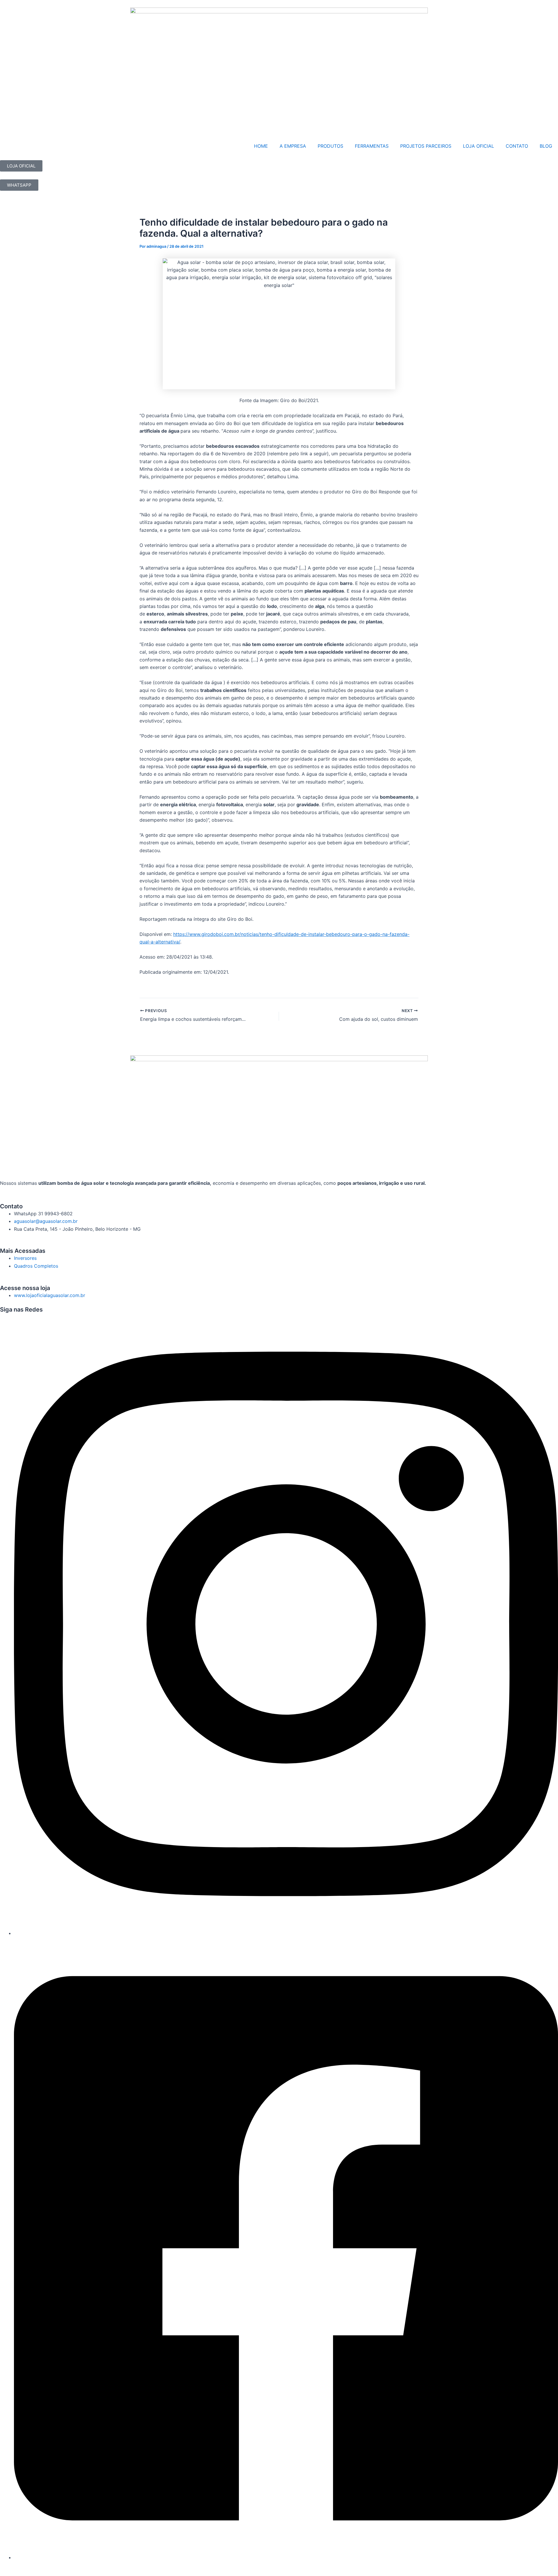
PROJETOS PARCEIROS (426, 146)
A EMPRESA (293, 146)
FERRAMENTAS (372, 146)
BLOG (546, 146)
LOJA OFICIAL (479, 146)
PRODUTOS (330, 146)
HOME (261, 146)
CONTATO (517, 146)
